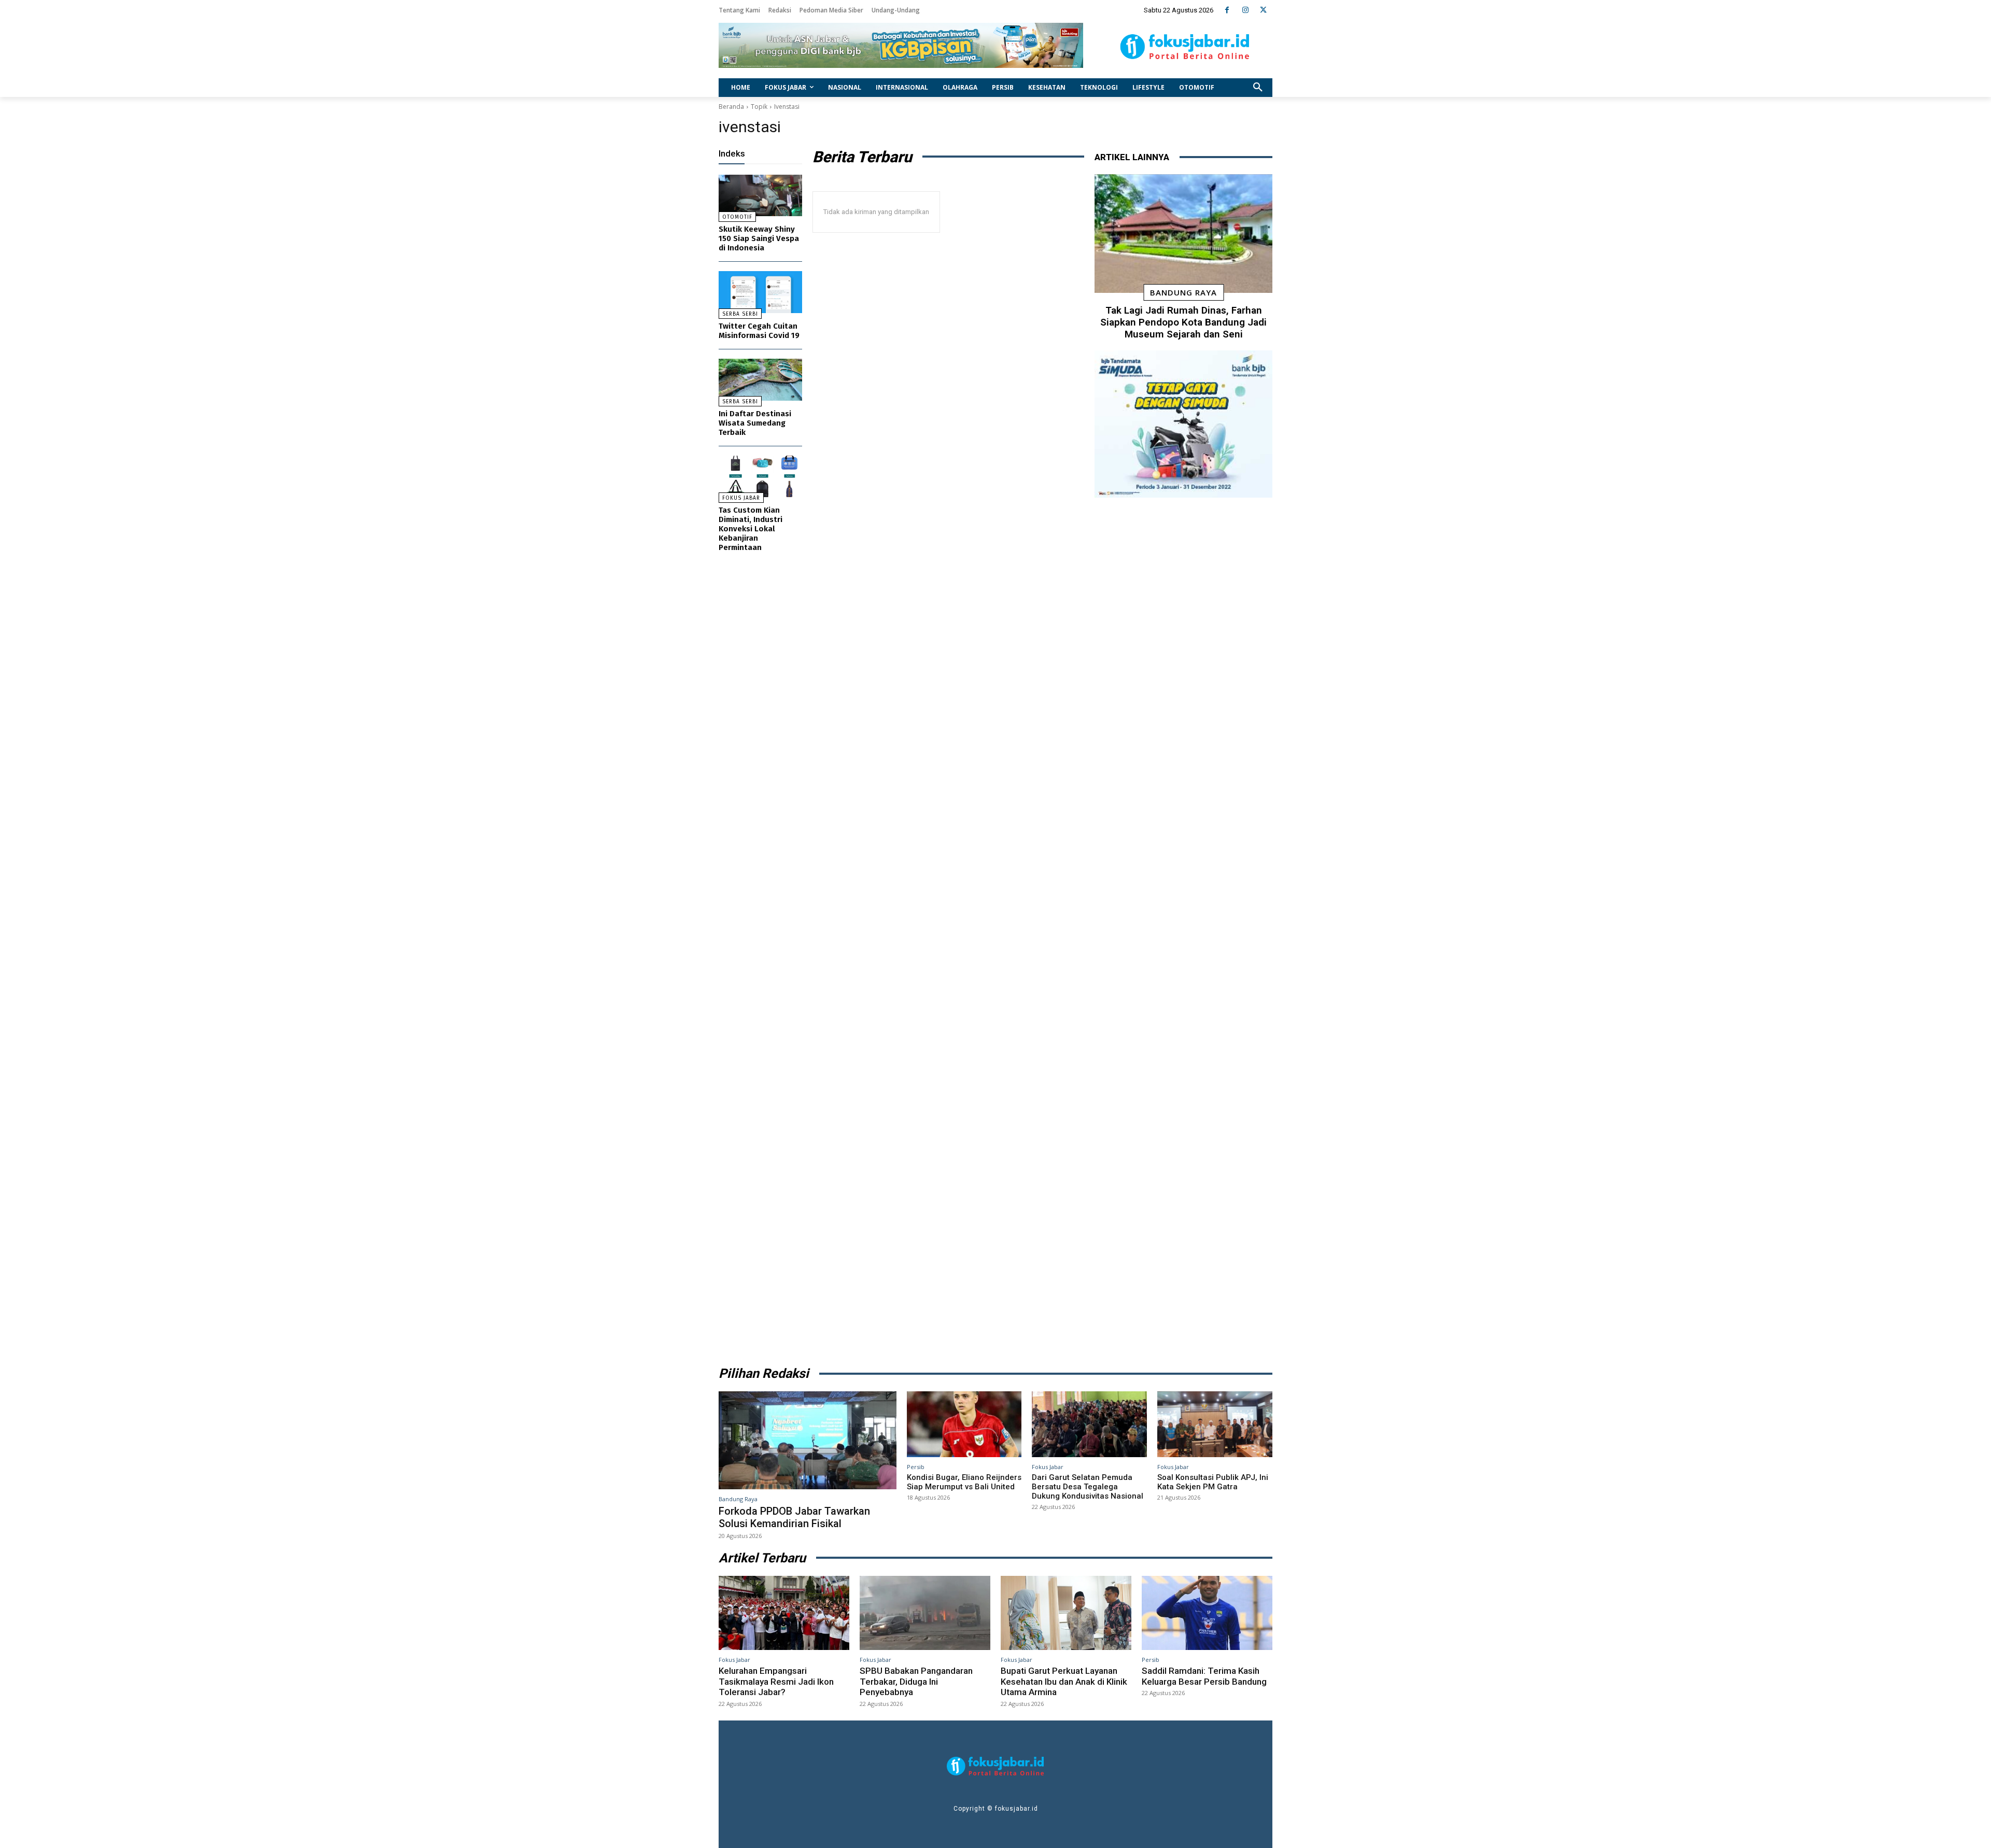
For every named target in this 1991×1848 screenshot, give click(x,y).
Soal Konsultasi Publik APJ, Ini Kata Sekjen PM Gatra (1213, 1482)
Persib (916, 1467)
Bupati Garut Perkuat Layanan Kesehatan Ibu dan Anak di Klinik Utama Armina (1064, 1681)
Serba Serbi (740, 314)
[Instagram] (1245, 10)
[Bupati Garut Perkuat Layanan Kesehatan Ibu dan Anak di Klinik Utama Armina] (1066, 1613)
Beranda (731, 107)
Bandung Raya (1183, 292)
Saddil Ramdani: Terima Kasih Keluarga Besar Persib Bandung (1204, 1676)
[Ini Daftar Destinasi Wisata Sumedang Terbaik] (760, 380)
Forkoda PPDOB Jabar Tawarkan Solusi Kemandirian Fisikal (794, 1517)
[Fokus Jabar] (1185, 47)
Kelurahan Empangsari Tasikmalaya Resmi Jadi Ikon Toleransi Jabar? (776, 1681)
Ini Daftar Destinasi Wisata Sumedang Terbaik (755, 423)
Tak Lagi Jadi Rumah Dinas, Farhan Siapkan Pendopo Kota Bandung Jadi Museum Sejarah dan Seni (1183, 322)
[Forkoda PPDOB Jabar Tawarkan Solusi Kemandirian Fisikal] (808, 1440)
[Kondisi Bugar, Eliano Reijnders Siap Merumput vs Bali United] (964, 1424)
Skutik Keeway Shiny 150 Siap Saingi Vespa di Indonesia (759, 238)
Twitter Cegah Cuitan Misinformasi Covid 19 (759, 331)
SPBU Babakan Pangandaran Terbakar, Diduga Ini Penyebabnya (916, 1681)
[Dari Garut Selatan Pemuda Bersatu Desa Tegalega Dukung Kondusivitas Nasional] (1089, 1424)
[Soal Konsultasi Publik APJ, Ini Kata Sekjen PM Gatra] (1215, 1424)
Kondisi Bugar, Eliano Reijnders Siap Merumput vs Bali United (964, 1482)
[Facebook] (1227, 10)
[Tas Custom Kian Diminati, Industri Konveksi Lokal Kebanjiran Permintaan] (760, 477)
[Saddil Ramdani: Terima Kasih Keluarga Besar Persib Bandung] (1207, 1613)
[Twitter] (1263, 10)
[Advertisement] (1183, 928)
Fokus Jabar (741, 498)
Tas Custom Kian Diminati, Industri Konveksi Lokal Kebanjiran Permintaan (751, 529)
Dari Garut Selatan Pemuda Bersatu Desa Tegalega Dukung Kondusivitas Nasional (1088, 1487)
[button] (1258, 88)
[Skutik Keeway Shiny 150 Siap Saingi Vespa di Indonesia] (760, 196)
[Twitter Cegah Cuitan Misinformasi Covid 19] (760, 292)
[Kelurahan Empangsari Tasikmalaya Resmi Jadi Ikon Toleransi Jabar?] (784, 1613)
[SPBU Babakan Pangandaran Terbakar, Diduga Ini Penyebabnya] (925, 1613)
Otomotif (737, 217)
